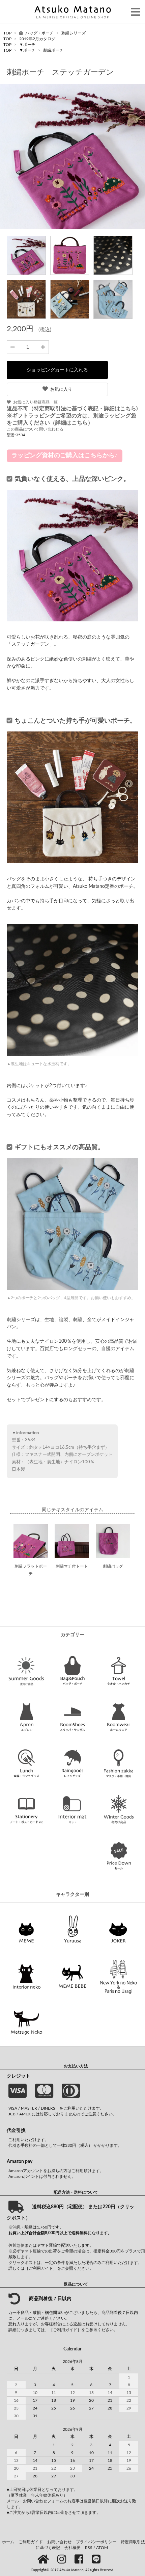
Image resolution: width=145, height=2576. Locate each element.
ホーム (8, 2542)
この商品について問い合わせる (35, 429)
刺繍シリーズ (74, 33)
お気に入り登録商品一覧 (35, 402)
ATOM (102, 2548)
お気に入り (61, 389)
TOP (7, 33)
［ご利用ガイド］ (41, 2268)
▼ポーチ (27, 45)
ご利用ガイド (31, 2542)
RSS (89, 2548)
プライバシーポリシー (96, 2542)
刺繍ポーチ (53, 50)
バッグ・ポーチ (40, 33)
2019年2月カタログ (37, 39)
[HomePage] (44, 2560)
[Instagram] (63, 2560)
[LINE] (97, 2560)
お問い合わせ (59, 2542)
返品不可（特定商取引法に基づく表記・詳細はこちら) (72, 409)
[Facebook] (80, 2560)
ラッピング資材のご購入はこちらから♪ (65, 456)
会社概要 (72, 2548)
